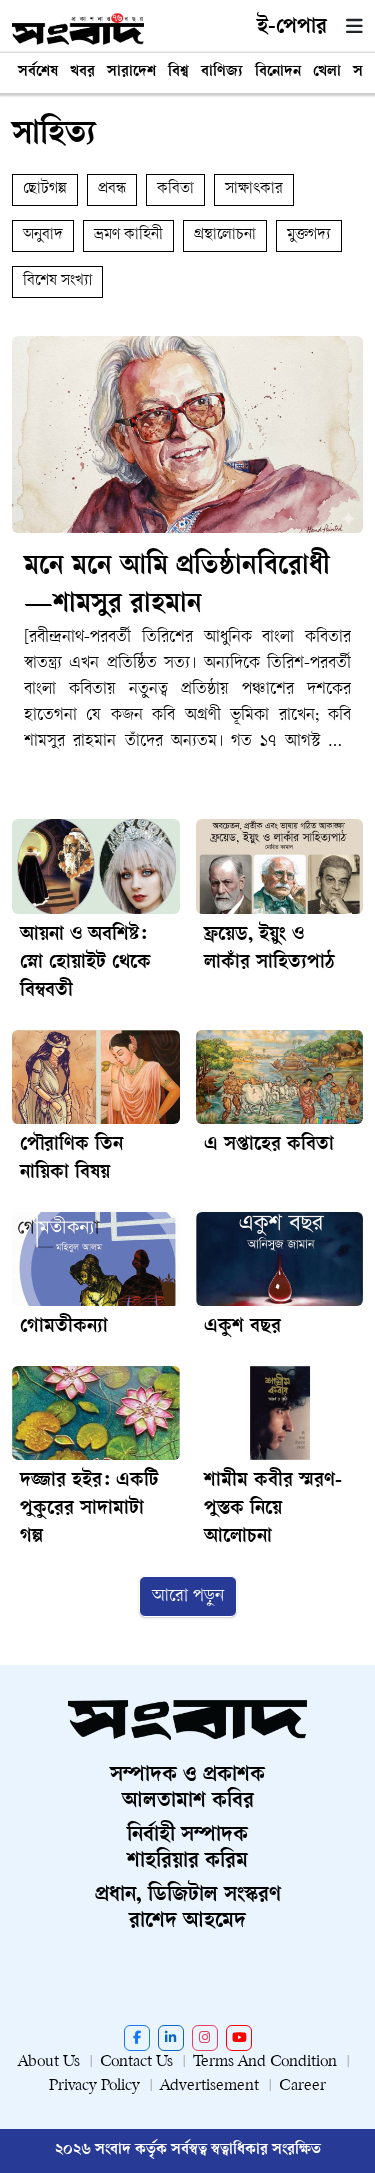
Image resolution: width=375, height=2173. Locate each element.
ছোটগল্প (45, 189)
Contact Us (136, 2062)
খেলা (327, 72)
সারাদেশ (131, 72)
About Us (49, 2062)
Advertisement (209, 2086)
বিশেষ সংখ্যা (57, 281)
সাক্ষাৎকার (254, 189)
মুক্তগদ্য (309, 235)
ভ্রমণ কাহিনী (128, 235)
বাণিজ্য (222, 72)
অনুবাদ (43, 235)
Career (302, 2086)
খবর (82, 72)
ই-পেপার (292, 28)
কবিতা (175, 189)
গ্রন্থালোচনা (225, 235)
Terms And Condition (265, 2062)
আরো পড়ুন (188, 1596)
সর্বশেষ (38, 72)
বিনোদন (278, 72)
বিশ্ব (178, 72)
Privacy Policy (94, 2086)
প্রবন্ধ (112, 189)
